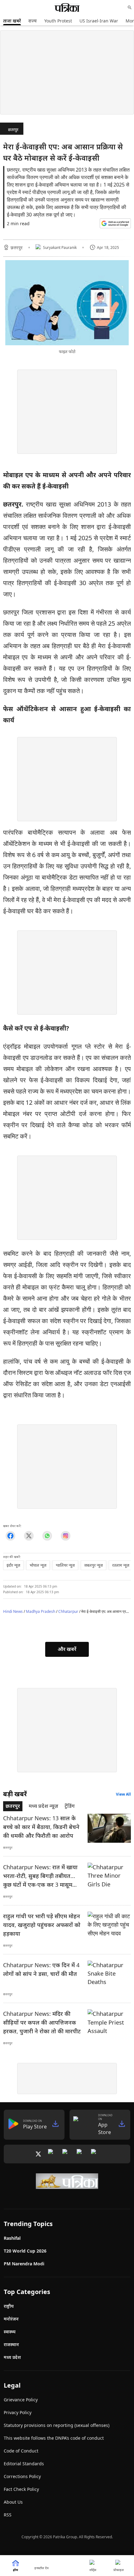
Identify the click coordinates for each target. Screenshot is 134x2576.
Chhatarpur (68, 1611)
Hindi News (13, 1611)
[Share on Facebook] (10, 1536)
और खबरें (67, 1649)
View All (123, 1794)
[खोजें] (130, 7)
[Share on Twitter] (29, 1536)
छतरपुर (13, 130)
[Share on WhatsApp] (47, 1536)
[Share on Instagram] (66, 1536)
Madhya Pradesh (41, 1611)
